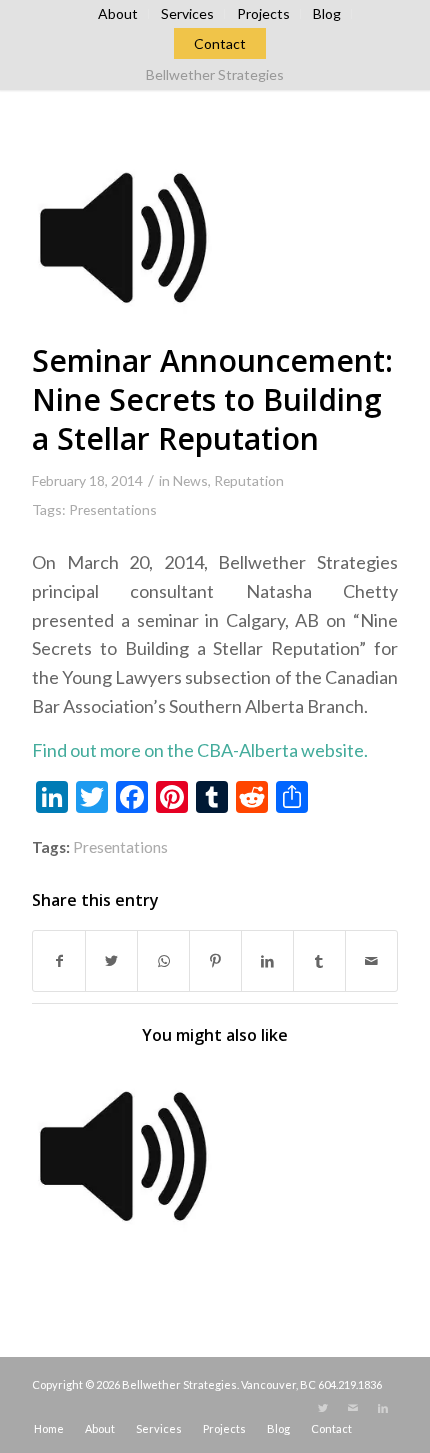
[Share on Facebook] (59, 961)
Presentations (113, 509)
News (190, 480)
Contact (220, 43)
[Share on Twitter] (111, 961)
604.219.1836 (350, 1384)
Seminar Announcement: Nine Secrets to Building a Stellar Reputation (212, 399)
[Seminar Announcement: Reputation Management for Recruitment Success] (122, 1155)
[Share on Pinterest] (215, 961)
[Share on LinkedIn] (267, 961)
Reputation (249, 480)
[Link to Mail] (353, 1408)
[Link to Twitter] (323, 1408)
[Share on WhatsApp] (163, 961)
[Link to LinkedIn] (383, 1408)
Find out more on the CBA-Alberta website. (200, 750)
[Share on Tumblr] (319, 961)
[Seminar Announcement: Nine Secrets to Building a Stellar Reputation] (122, 236)
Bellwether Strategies (215, 74)
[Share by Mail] (371, 961)
